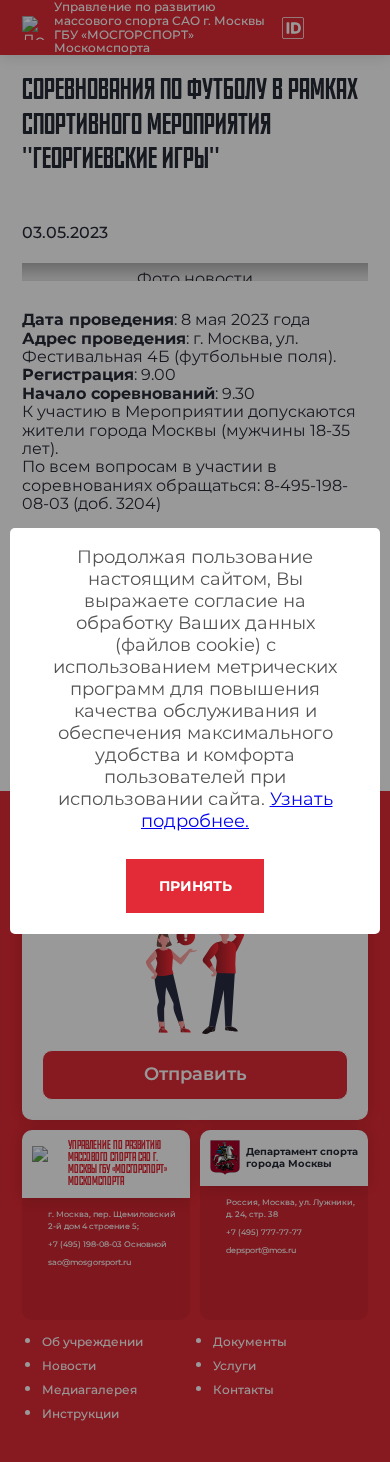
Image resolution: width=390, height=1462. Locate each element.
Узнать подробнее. (237, 810)
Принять (195, 886)
